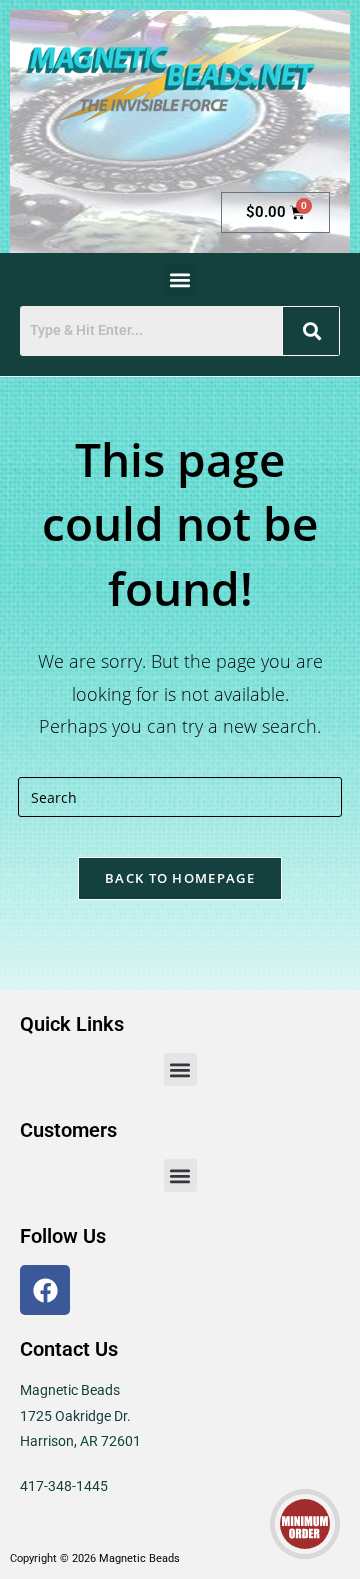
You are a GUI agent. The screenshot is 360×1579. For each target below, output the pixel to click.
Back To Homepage (180, 878)
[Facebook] (45, 1290)
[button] (180, 279)
